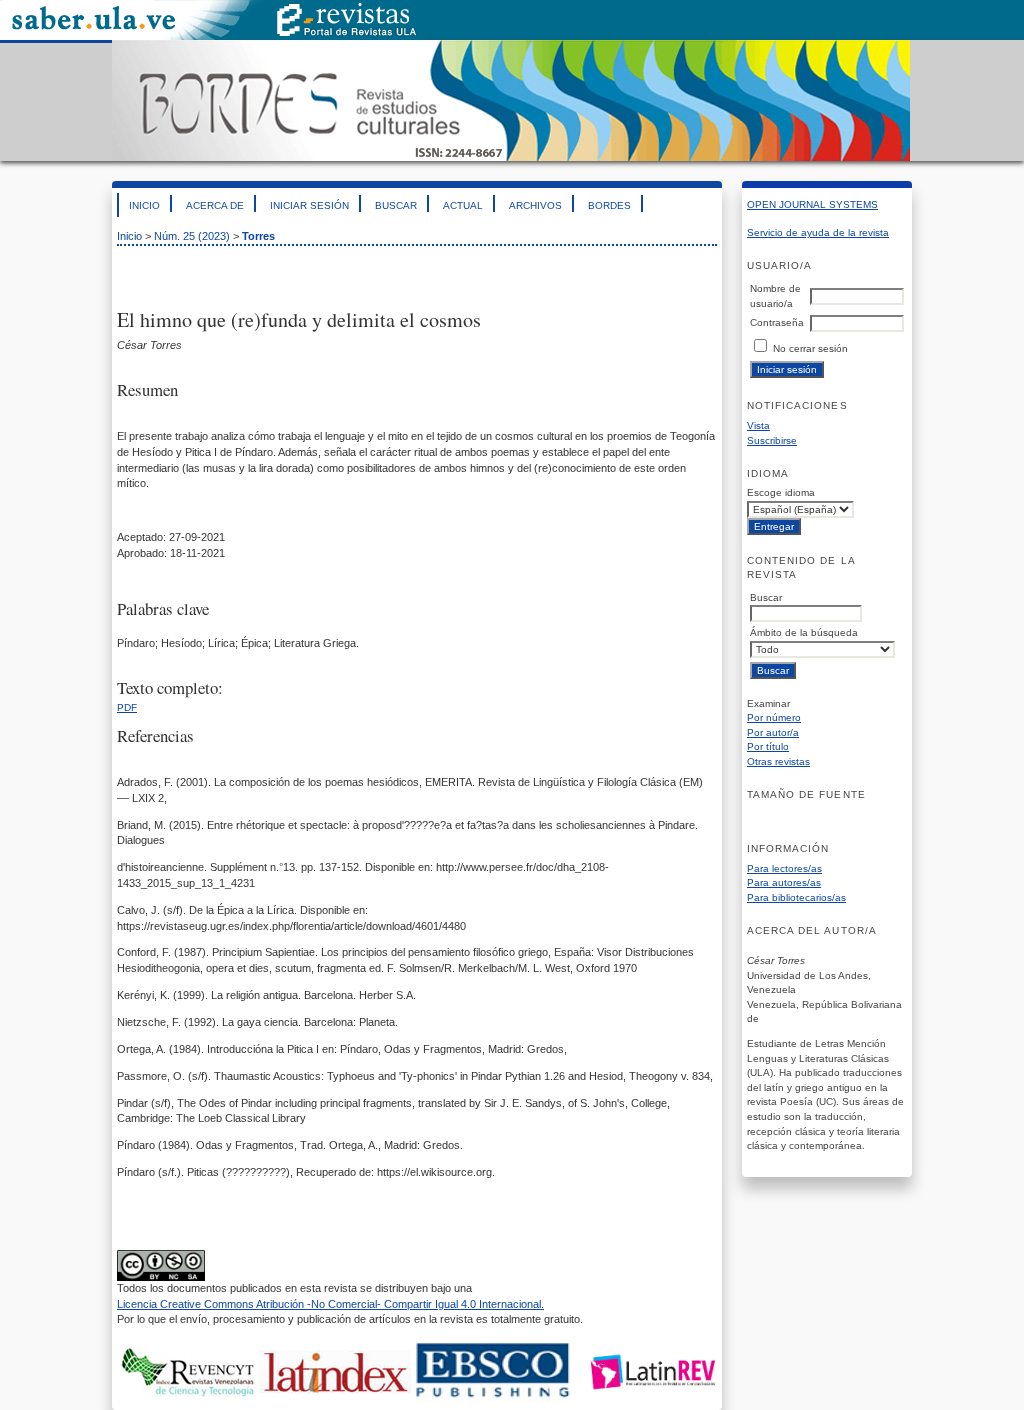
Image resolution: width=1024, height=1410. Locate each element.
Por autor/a (773, 732)
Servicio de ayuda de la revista (818, 232)
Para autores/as (784, 882)
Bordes (609, 205)
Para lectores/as (784, 868)
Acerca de (215, 205)
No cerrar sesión (810, 348)
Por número (774, 717)
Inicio (144, 205)
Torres (258, 236)
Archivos (535, 205)
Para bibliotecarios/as (796, 897)
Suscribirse (772, 440)
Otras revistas (778, 761)
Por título (768, 746)
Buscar (396, 205)
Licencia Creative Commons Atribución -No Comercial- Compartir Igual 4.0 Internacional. (330, 1304)
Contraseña (777, 322)
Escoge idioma (781, 492)
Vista (758, 425)
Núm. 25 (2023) (192, 236)
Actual (463, 205)
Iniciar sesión (309, 205)
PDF (127, 707)
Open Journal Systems (812, 204)
